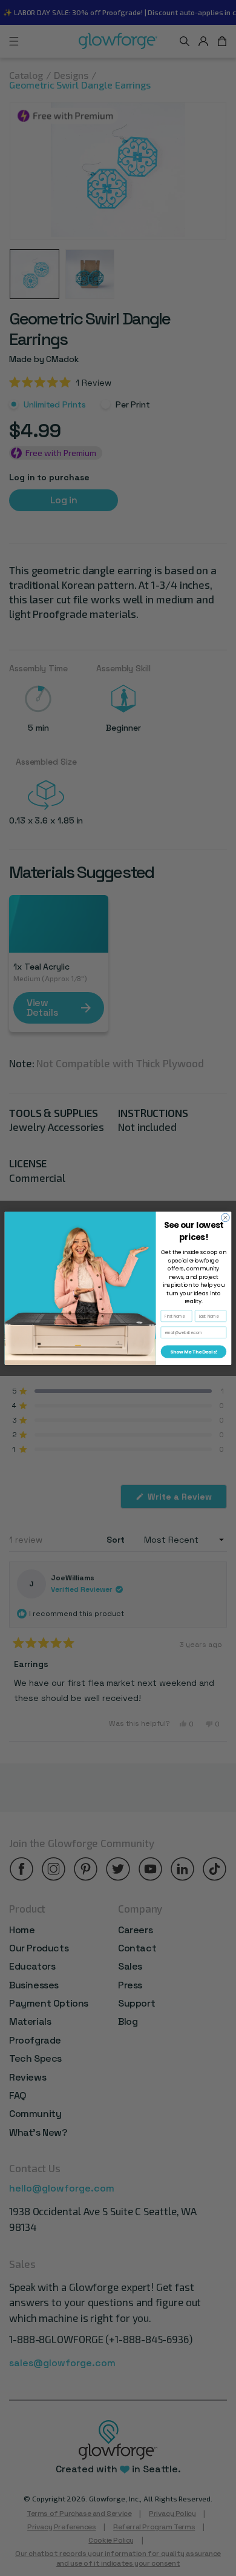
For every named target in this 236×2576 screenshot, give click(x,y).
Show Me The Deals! (193, 1351)
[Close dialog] (226, 1218)
